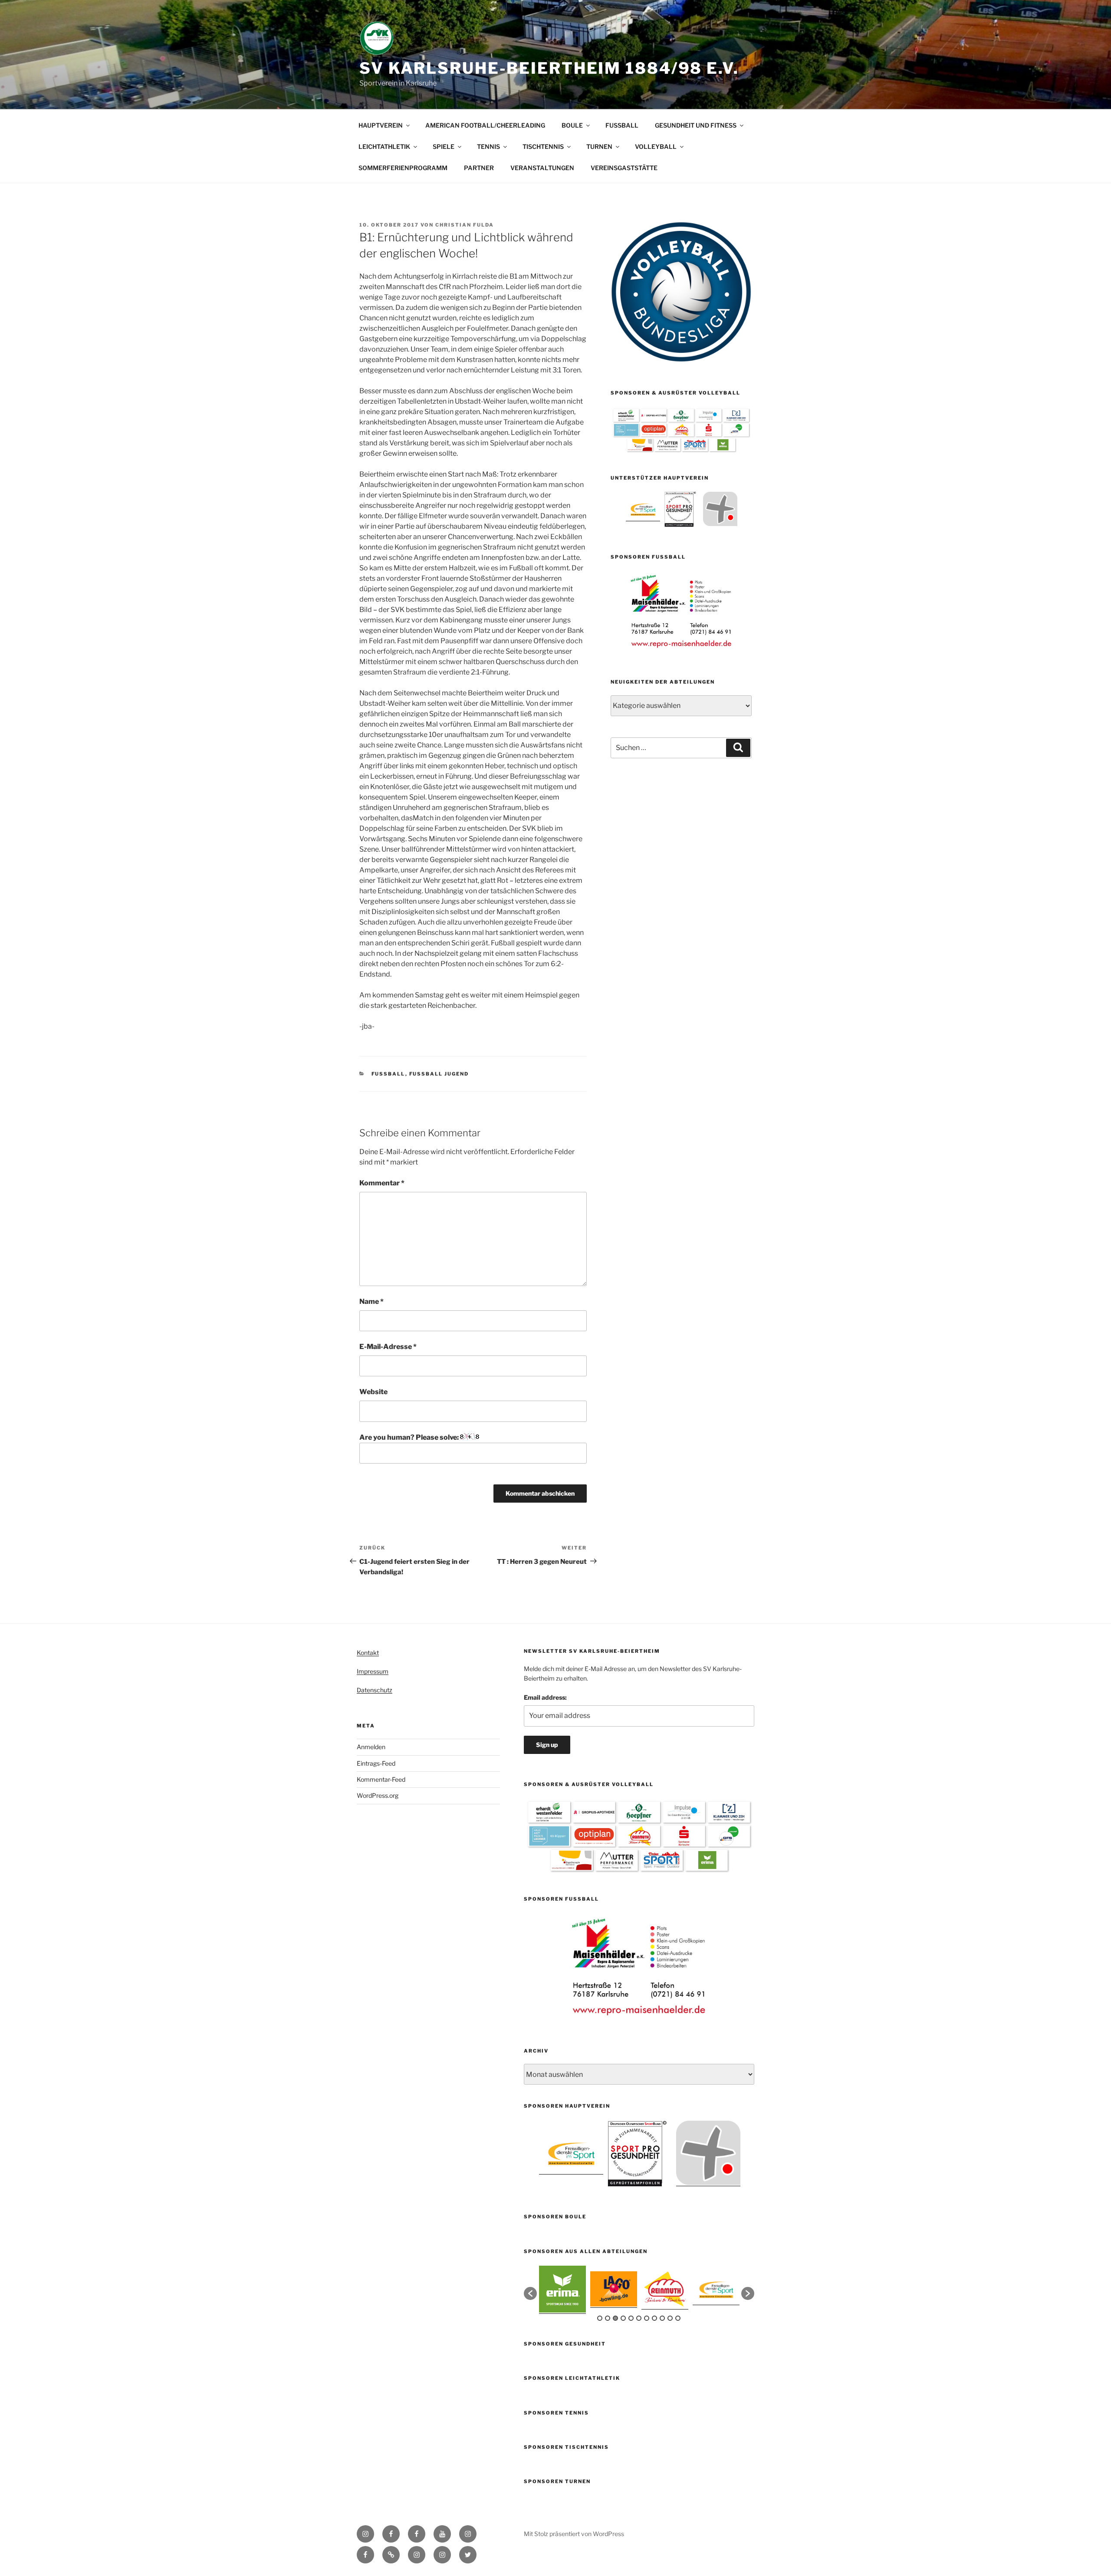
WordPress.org (378, 1795)
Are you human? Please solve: (410, 1437)
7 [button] (647, 2318)
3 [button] (615, 2318)
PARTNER (479, 168)
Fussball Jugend (439, 1074)
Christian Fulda (465, 225)
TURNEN (599, 146)
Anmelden (371, 1747)
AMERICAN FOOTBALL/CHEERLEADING (485, 125)
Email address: (545, 1697)
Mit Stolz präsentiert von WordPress (574, 2534)
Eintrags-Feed (376, 1763)
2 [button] (608, 2318)
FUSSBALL (622, 125)
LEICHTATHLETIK (384, 146)
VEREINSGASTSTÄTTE (624, 168)
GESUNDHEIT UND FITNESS (696, 125)
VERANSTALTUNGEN (542, 168)
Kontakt (368, 1653)
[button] (530, 2293)
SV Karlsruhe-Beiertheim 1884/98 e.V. (549, 68)
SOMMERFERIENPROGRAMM (403, 168)
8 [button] (654, 2318)
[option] (643, 509)
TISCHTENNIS (543, 146)
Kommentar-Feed (381, 1779)
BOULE (572, 125)
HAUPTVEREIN (381, 125)
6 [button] (639, 2318)
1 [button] (600, 2318)
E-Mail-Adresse (388, 1347)
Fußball (388, 1074)
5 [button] (631, 2318)
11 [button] (678, 2318)
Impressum (373, 1671)
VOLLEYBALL (656, 146)
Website (373, 1392)
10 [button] (670, 2318)
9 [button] (662, 2318)
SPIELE (444, 146)
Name (371, 1301)
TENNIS (488, 146)
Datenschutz (375, 1690)
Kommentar (382, 1183)
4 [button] (623, 2318)
